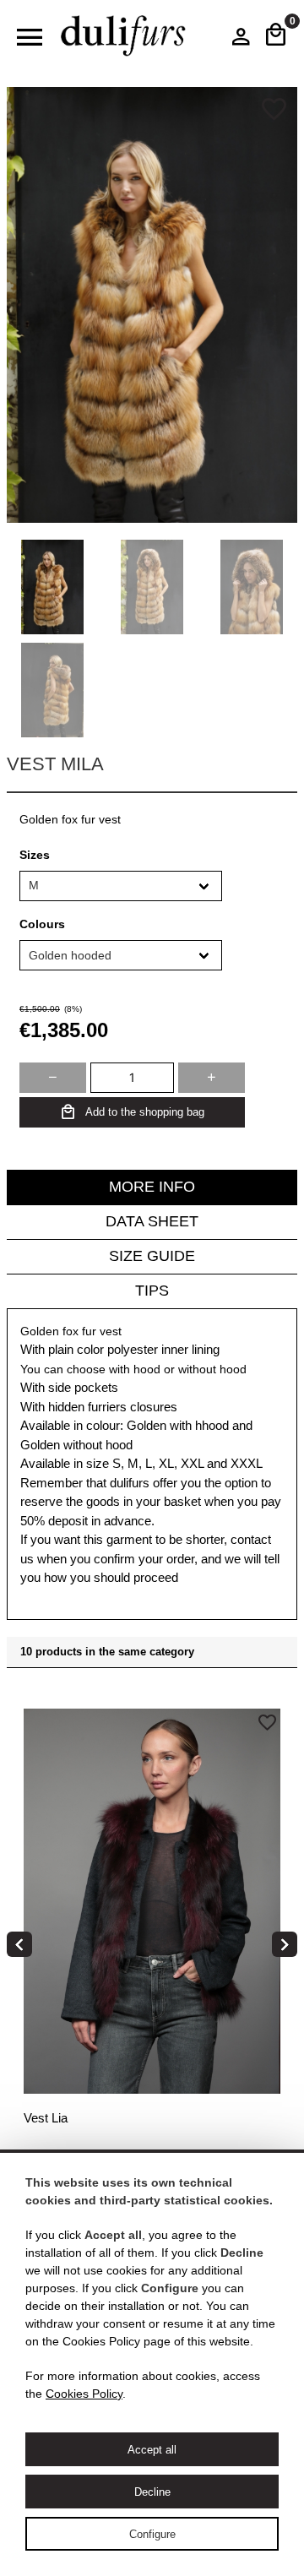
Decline (152, 2492)
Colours (42, 924)
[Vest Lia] (152, 1948)
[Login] (241, 41)
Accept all (152, 2450)
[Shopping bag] (276, 36)
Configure (152, 2534)
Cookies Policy (84, 2394)
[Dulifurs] (123, 36)
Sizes (35, 855)
